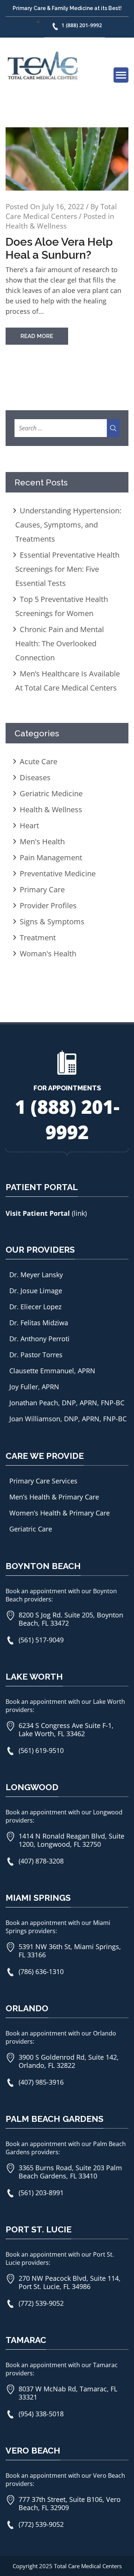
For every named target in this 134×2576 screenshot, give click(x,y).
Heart (29, 825)
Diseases (35, 777)
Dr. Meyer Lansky (36, 1275)
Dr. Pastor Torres (36, 1355)
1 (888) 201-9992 (82, 25)
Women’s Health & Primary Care (60, 1513)
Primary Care (42, 890)
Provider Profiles (48, 906)
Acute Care (39, 761)
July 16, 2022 (63, 207)
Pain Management (51, 857)
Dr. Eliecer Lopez (35, 1307)
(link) (79, 1213)
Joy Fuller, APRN (34, 1387)
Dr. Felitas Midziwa (39, 1323)
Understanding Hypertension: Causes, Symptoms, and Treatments (68, 525)
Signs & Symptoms (52, 922)
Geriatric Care (31, 1529)
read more (37, 336)
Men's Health (42, 841)
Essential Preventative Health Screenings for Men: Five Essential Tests (67, 569)
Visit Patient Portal (39, 1213)
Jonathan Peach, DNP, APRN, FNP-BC (67, 1403)
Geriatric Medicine (51, 793)
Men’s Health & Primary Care (54, 1497)
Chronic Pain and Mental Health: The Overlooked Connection (60, 643)
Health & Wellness (36, 226)
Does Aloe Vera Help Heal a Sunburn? (59, 248)
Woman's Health (48, 954)
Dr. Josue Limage (36, 1291)
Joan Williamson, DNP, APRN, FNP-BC (68, 1419)
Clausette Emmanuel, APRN (52, 1371)
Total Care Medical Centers (61, 211)
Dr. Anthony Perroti (39, 1339)
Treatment (38, 938)
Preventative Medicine (58, 873)
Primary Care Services (43, 1481)
